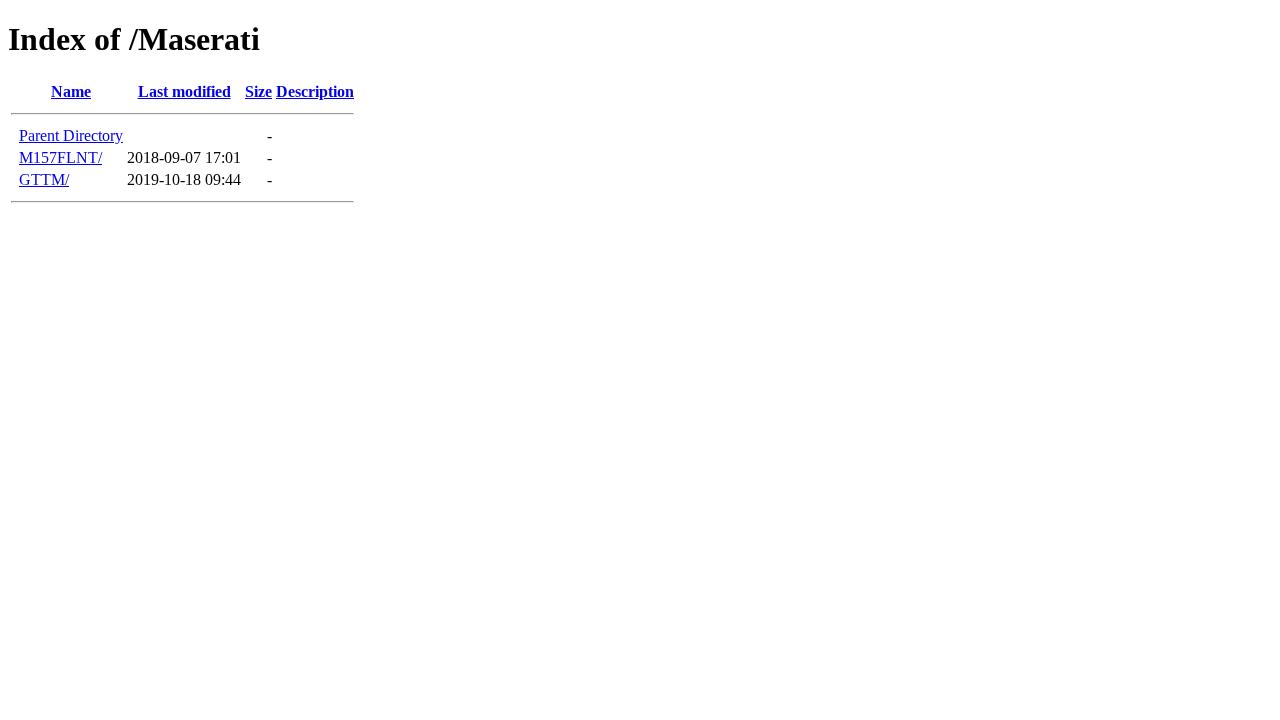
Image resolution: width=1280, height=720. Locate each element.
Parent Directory (71, 135)
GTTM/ (44, 179)
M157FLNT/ (60, 157)
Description (315, 91)
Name (71, 91)
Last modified (184, 91)
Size (258, 91)
